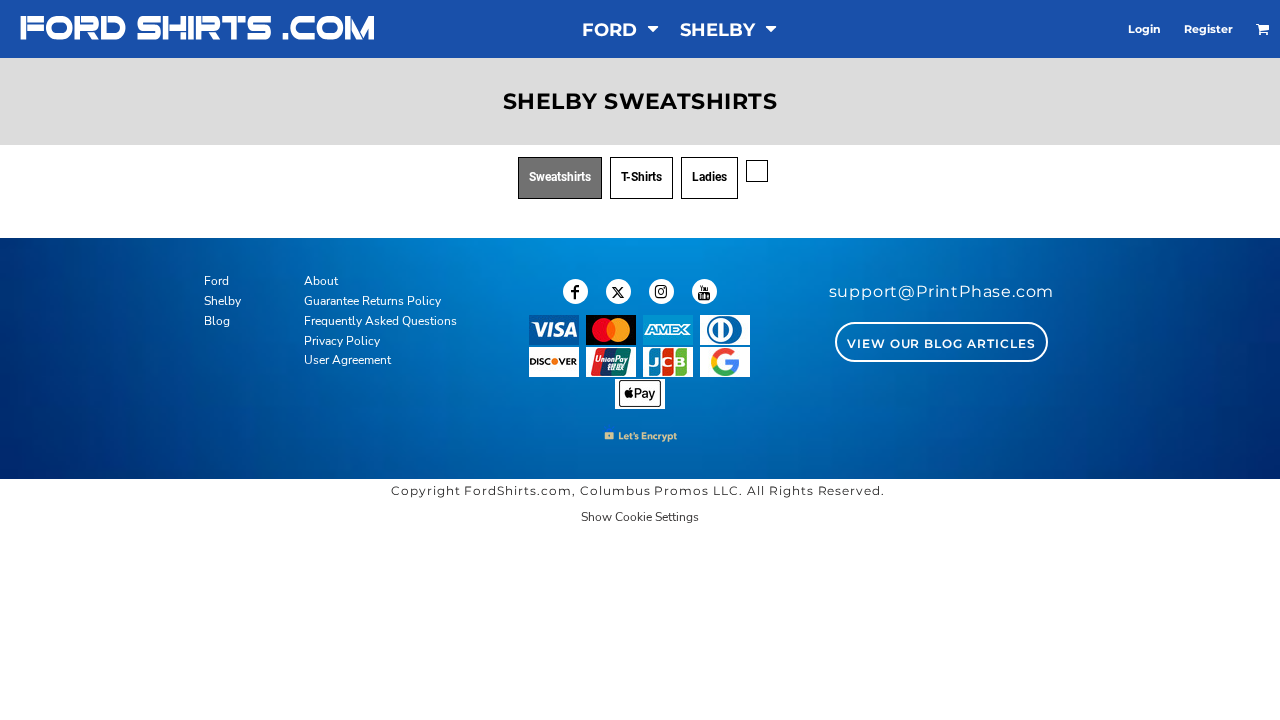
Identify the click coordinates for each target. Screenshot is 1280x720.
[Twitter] (618, 291)
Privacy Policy (342, 341)
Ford (216, 281)
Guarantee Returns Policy (372, 301)
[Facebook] (575, 291)
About (321, 281)
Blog (217, 321)
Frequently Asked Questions (380, 321)
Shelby (222, 301)
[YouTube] (704, 291)
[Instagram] (661, 291)
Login (1144, 29)
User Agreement (347, 360)
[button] (621, 29)
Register (1208, 29)
